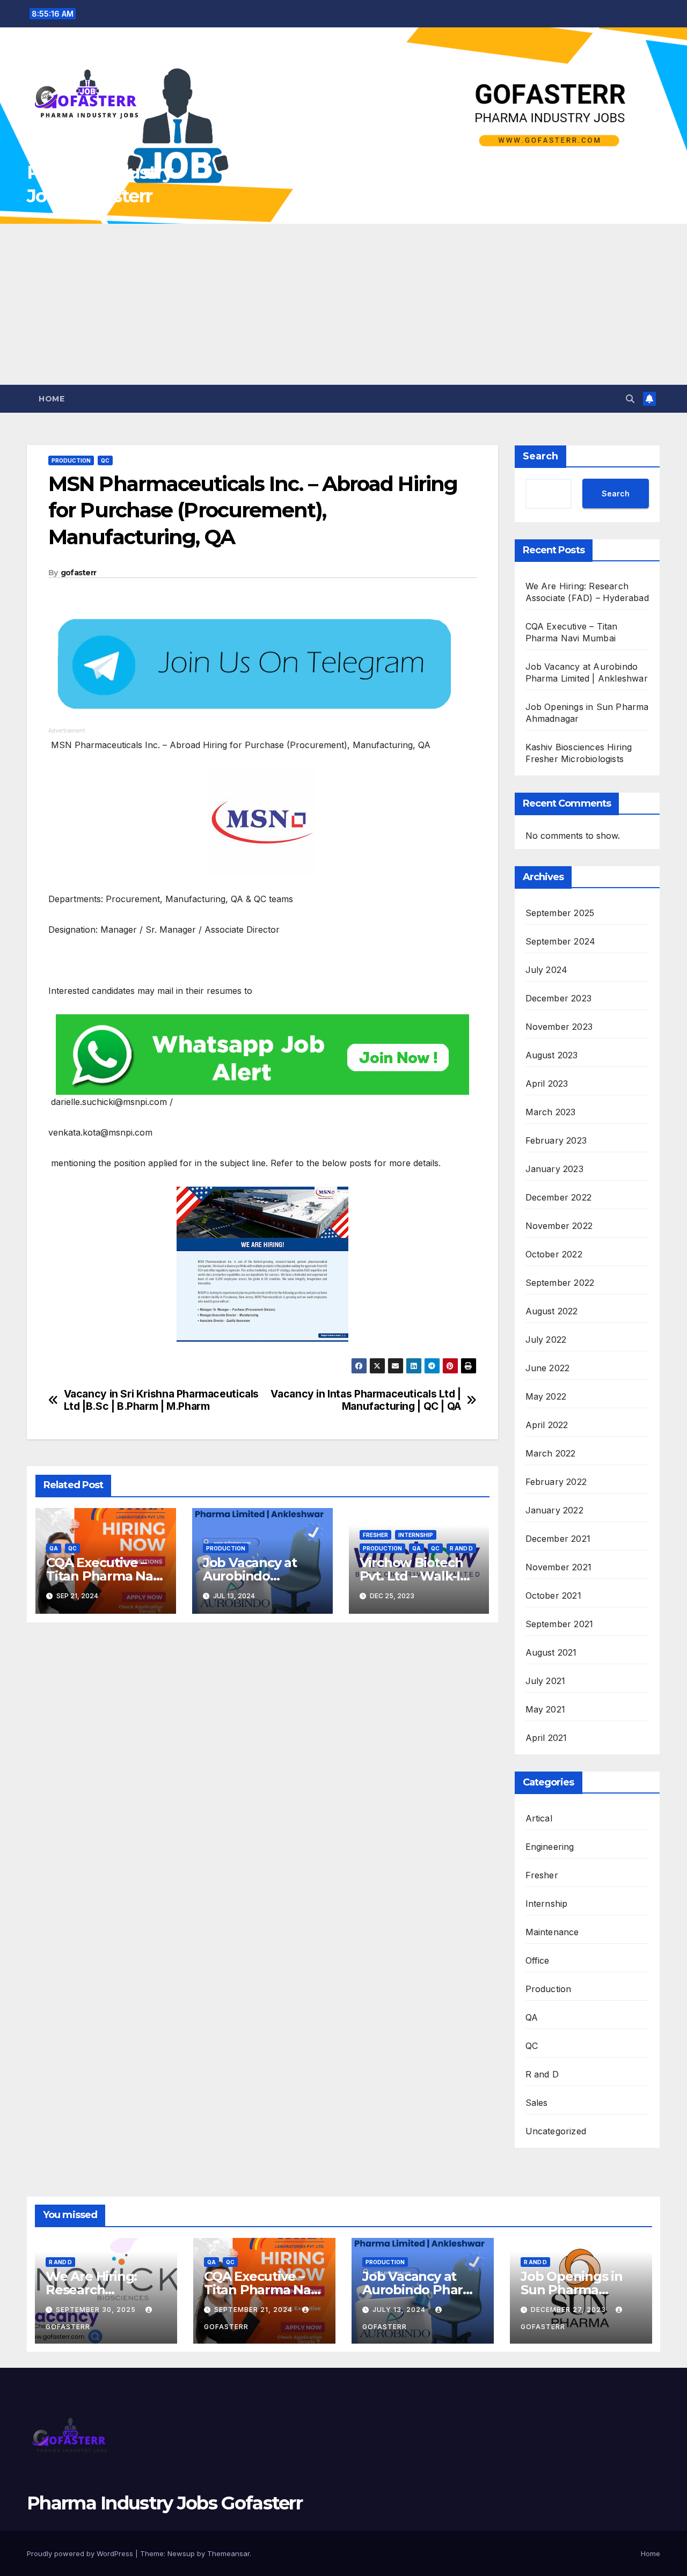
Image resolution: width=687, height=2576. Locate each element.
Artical (539, 1818)
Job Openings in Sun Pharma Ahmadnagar (572, 2290)
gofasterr (79, 573)
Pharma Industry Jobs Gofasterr (165, 2503)
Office (538, 1960)
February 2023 (556, 1140)
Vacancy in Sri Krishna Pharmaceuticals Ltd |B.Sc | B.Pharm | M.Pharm (161, 1400)
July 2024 (547, 970)
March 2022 (551, 1453)
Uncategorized (556, 2131)
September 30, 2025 (97, 2310)
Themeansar (228, 2553)
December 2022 (559, 1197)
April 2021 (546, 1738)
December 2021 (558, 1539)
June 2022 (548, 1368)
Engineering (550, 1847)
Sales (537, 2103)
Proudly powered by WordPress (81, 2553)
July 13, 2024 (400, 2310)
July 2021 (546, 1681)
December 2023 (559, 998)
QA (54, 1548)
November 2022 (559, 1226)
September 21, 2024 (254, 2310)
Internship (416, 1535)
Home (52, 399)
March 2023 (551, 1112)
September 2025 (560, 913)
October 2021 (553, 1596)
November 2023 (559, 1027)
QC (105, 460)
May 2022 (546, 1396)
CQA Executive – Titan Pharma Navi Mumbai (105, 1576)
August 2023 (552, 1055)
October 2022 (554, 1254)
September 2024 (561, 941)
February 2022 (556, 1482)
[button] (630, 399)
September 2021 (560, 1624)
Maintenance (552, 1932)
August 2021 (551, 1652)
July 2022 (546, 1340)
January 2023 (554, 1169)
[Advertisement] (343, 304)
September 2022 (560, 1283)
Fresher (375, 1535)
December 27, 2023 (569, 2310)
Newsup (181, 2553)
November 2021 (559, 1567)
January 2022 (554, 1510)
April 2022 (547, 1425)
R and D (461, 1548)
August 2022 (552, 1311)
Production (71, 460)
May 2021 (546, 1709)
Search (540, 456)
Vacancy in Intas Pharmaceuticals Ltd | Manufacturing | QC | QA (366, 1400)
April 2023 (547, 1084)
